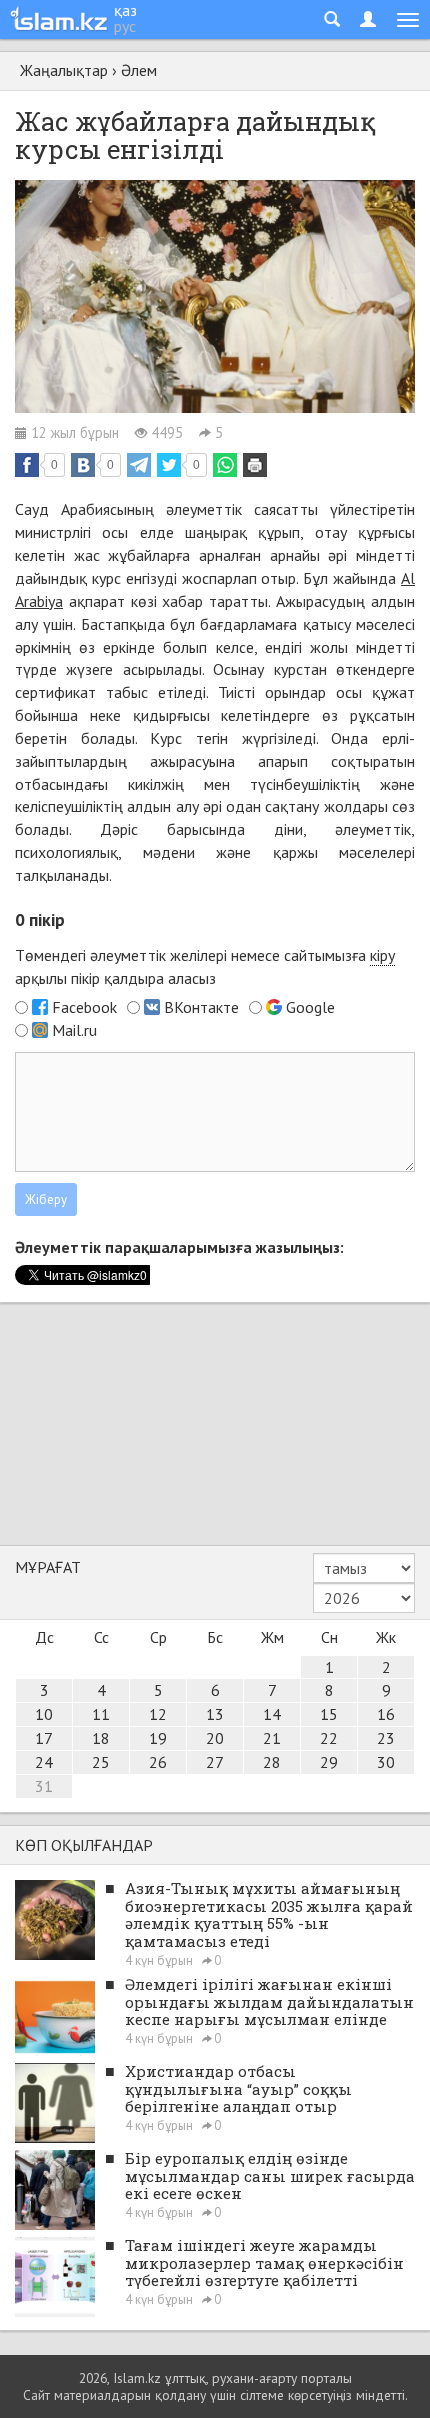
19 (158, 1738)
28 (272, 1762)
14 (272, 1714)
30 (386, 1762)
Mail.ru (74, 1030)
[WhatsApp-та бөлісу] (225, 465)
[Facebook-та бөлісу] (27, 465)
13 (215, 1714)
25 (101, 1762)
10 (44, 1714)
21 (272, 1738)
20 (215, 1738)
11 (101, 1714)
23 (386, 1738)
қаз (125, 10)
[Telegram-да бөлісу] (139, 465)
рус (125, 26)
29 (329, 1762)
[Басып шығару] (255, 465)
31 (44, 1786)
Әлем (139, 70)
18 (101, 1738)
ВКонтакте (201, 1007)
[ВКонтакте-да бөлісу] (83, 465)
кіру (382, 955)
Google (310, 1007)
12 (158, 1714)
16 (386, 1714)
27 (215, 1762)
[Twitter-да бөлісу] (169, 465)
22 (329, 1738)
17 (44, 1738)
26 (158, 1762)
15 (329, 1714)
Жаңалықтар (64, 70)
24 (44, 1762)
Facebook (84, 1007)
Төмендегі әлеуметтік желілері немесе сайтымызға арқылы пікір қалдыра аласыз (205, 966)
